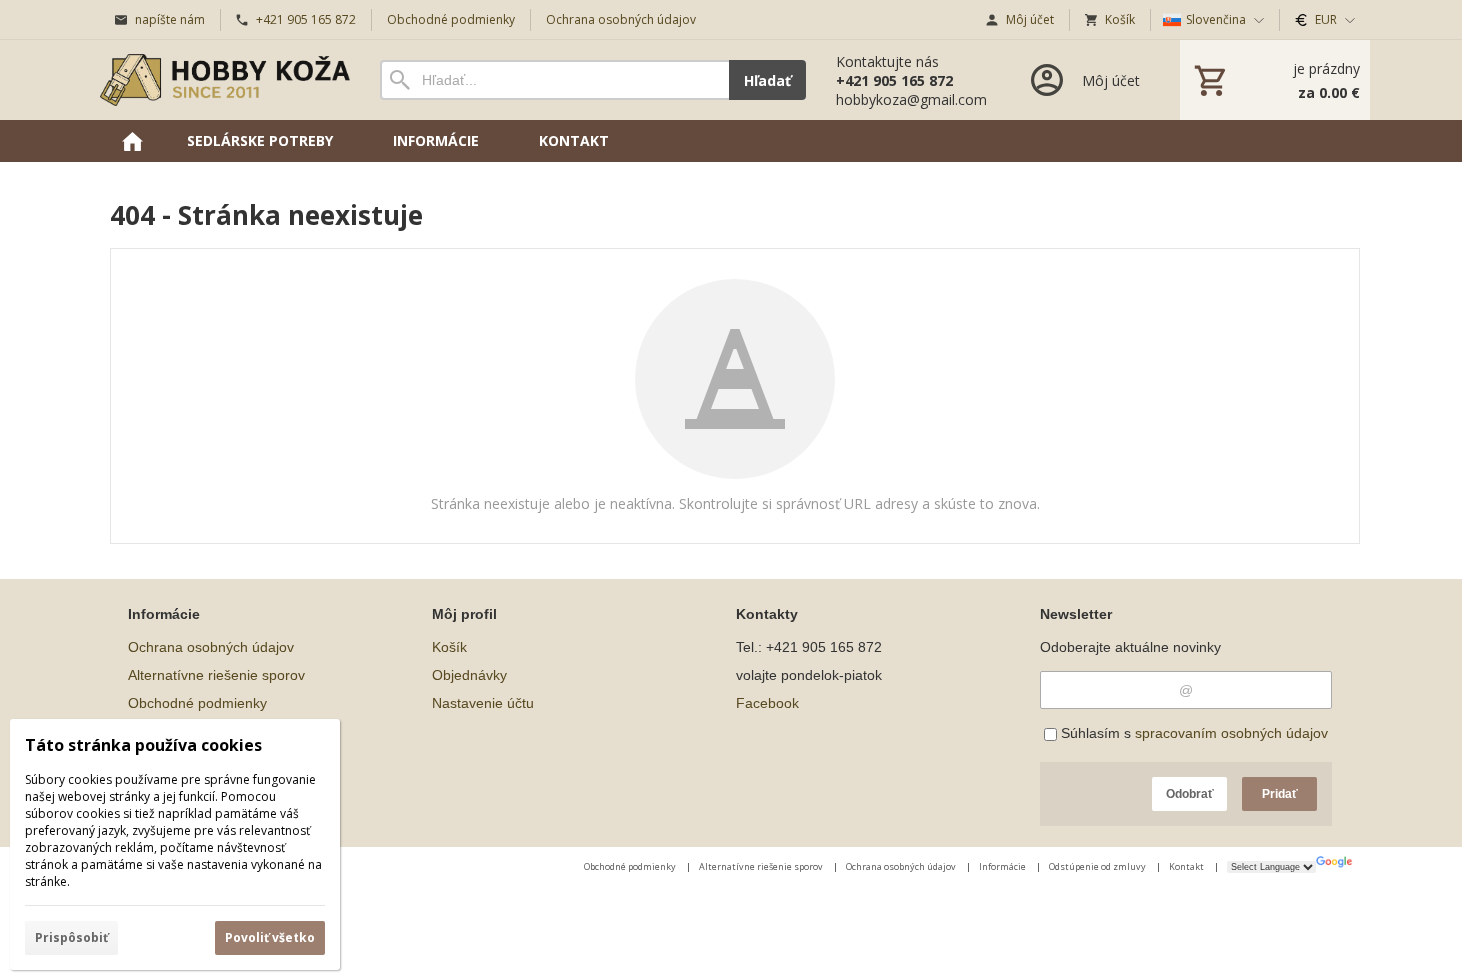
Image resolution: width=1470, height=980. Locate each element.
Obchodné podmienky (197, 703)
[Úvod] (225, 80)
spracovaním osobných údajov (1231, 733)
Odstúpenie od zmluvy (1098, 866)
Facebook (767, 703)
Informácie (1003, 866)
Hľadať (767, 80)
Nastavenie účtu (483, 703)
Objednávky (469, 675)
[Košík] (1275, 80)
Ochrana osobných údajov (211, 647)
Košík (449, 647)
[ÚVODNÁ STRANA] (132, 141)
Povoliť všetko (270, 937)
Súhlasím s (1192, 733)
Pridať (1280, 794)
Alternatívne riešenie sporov (216, 675)
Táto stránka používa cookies (143, 745)
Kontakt (1187, 866)
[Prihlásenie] (1083, 80)
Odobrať (1190, 794)
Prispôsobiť (71, 937)
